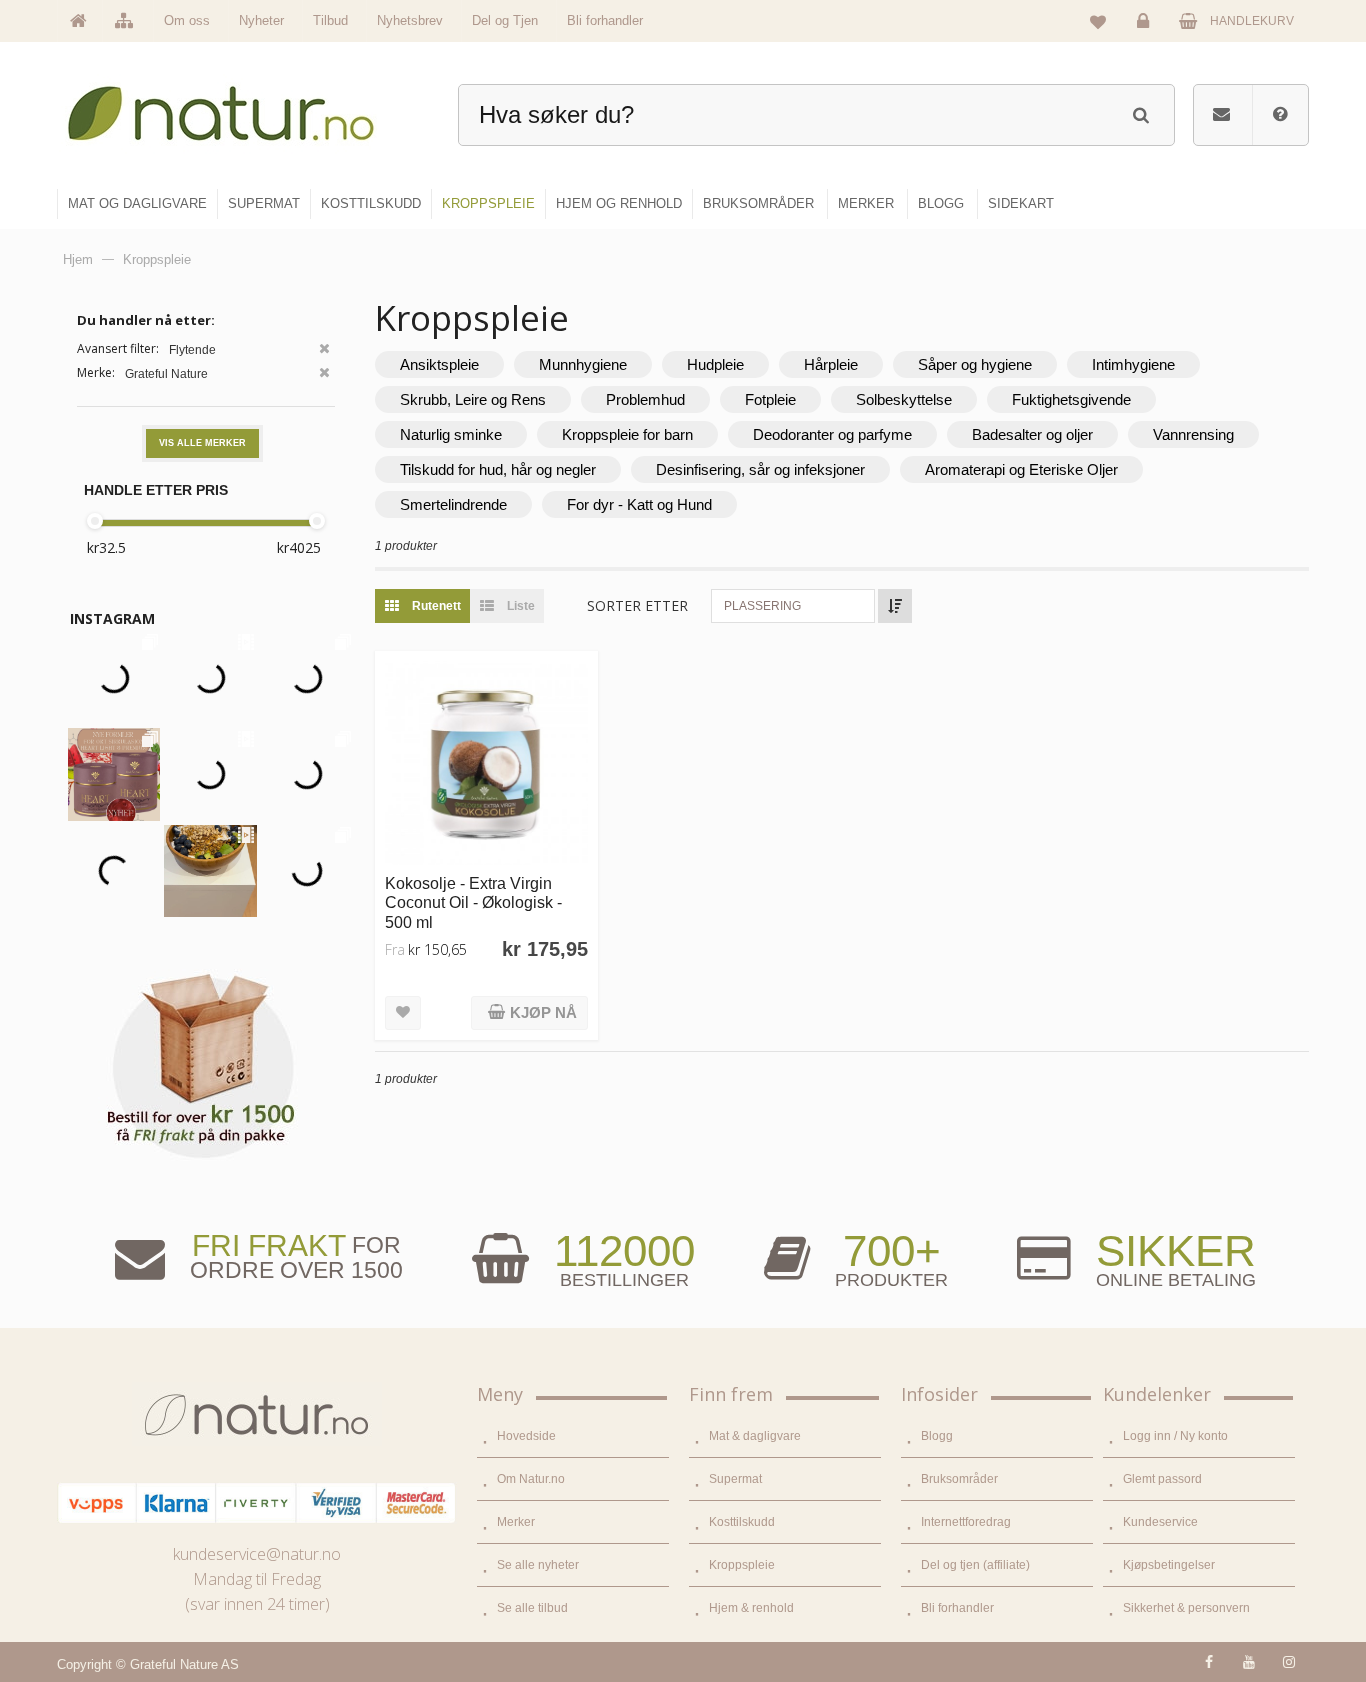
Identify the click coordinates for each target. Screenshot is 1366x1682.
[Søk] (1140, 112)
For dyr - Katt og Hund (639, 504)
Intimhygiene (1133, 364)
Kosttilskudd (742, 1522)
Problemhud (645, 399)
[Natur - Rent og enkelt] (239, 105)
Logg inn (1146, 36)
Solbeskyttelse (904, 399)
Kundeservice (1160, 1522)
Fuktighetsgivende (1071, 399)
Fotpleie (770, 399)
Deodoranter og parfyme (832, 434)
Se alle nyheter (538, 1565)
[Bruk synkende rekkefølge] (895, 606)
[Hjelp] (1280, 115)
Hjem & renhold (751, 1608)
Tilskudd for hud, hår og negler (498, 469)
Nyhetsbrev (410, 20)
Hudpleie (715, 364)
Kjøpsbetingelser (1169, 1565)
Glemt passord (1162, 1479)
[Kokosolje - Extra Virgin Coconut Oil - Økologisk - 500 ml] (486, 762)
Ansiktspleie (439, 364)
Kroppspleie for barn (627, 434)
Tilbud (330, 20)
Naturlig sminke (451, 434)
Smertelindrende (453, 504)
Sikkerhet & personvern (1186, 1608)
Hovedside (526, 1436)
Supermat (735, 1479)
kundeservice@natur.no (257, 1554)
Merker (516, 1522)
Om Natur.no (531, 1479)
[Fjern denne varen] (324, 350)
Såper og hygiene (975, 364)
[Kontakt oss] (1221, 115)
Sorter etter (637, 605)
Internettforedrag (966, 1522)
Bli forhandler (605, 20)
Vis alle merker (202, 443)
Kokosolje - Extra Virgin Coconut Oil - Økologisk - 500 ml (473, 902)
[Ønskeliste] (1098, 21)
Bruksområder (959, 1479)
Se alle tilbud (532, 1608)
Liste (519, 606)
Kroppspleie (742, 1565)
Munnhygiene (583, 364)
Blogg (937, 1436)
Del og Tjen (505, 20)
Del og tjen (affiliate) (975, 1565)
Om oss (187, 20)
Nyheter (261, 20)
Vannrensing (1193, 434)
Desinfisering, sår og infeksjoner (760, 469)
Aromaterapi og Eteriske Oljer (1021, 469)
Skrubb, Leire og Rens (473, 399)
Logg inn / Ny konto (1175, 1436)
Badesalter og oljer (1032, 434)
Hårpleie (831, 364)
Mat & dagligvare (755, 1436)
